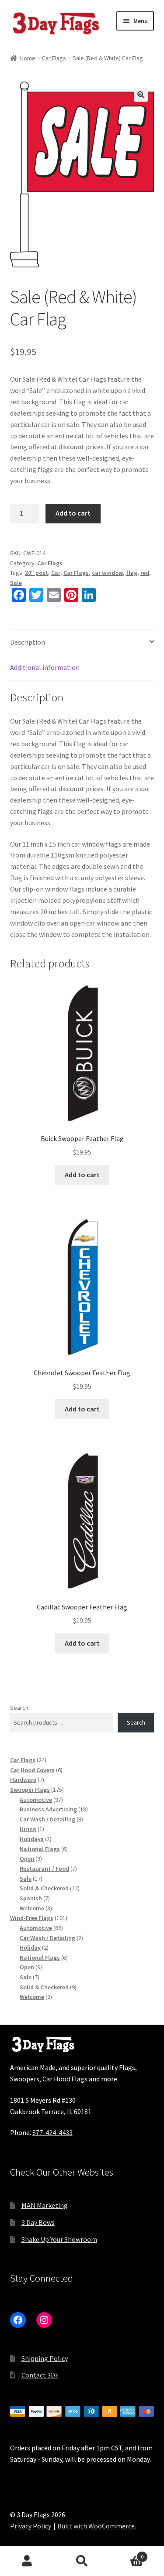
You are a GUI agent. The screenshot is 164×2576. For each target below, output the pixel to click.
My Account (27, 2561)
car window (107, 573)
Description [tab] (28, 642)
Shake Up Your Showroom (59, 2239)
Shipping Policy (45, 2358)
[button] (141, 95)
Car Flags (54, 58)
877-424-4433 (52, 2132)
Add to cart (73, 513)
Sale (16, 583)
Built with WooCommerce (96, 2526)
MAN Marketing (45, 2205)
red (145, 573)
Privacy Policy (31, 2526)
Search (19, 1708)
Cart (126, 2554)
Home (28, 58)
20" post (37, 573)
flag (132, 573)
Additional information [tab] (45, 667)
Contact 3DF (40, 2375)
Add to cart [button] (82, 1175)
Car (56, 573)
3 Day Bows (38, 2222)
